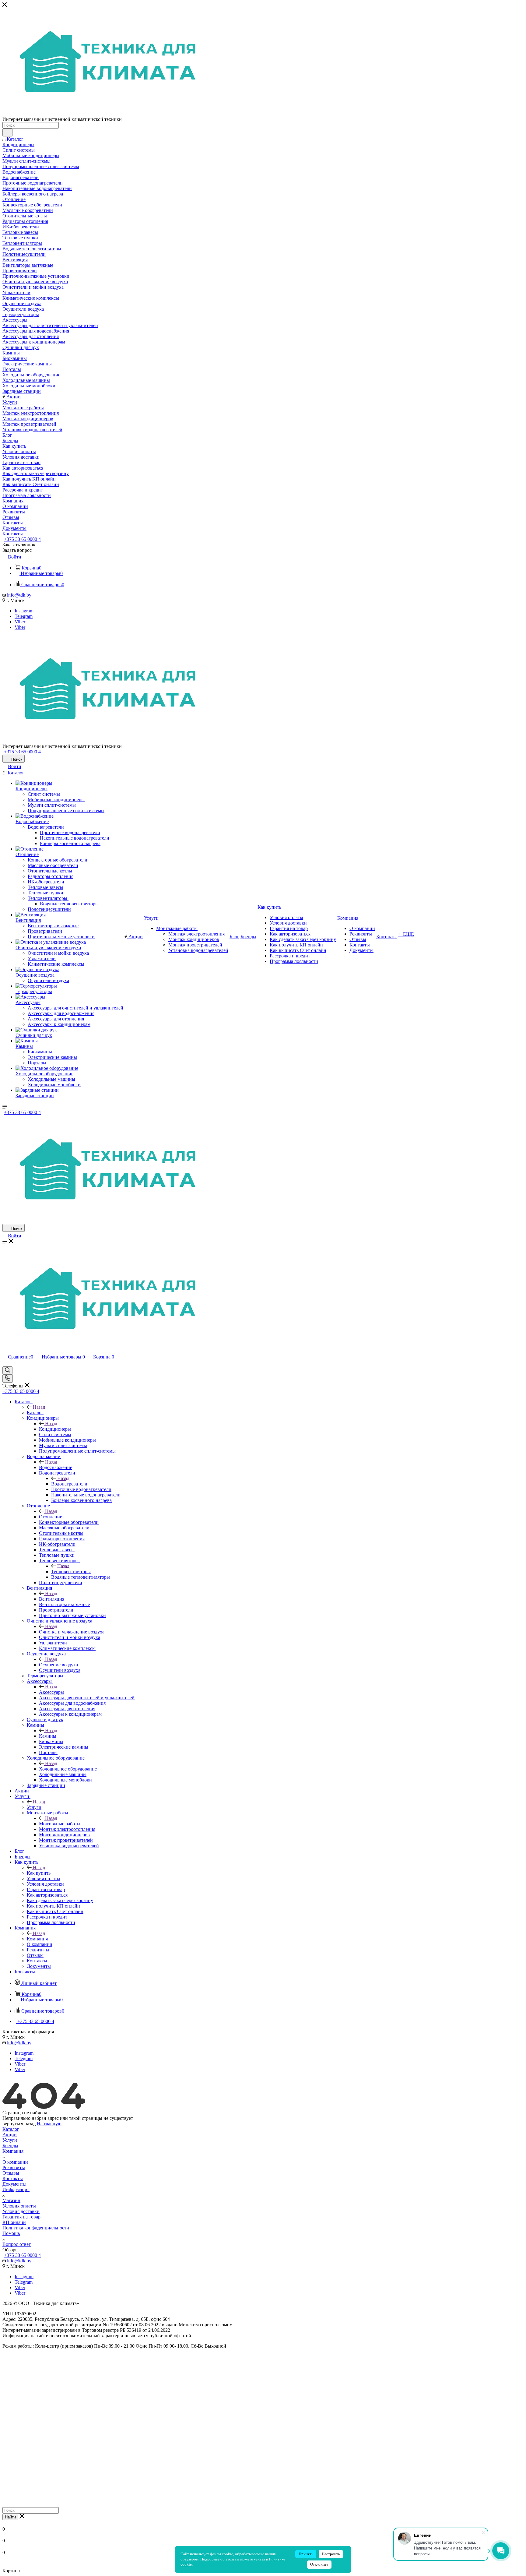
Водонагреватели (69, 1484)
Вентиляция (52, 1599)
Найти (10, 2517)
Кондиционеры (55, 1429)
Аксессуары (51, 1692)
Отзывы (11, 2173)
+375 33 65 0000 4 (22, 539)
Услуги (34, 1807)
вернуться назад (19, 2124)
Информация (16, 2189)
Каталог (35, 1413)
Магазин (11, 2200)
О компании (15, 2162)
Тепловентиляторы (71, 1572)
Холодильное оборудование (68, 1769)
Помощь (11, 2233)
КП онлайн (14, 2222)
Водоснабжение (56, 1467)
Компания (37, 1939)
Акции (10, 2135)
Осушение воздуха (58, 1665)
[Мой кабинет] (5, 1364)
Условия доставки (21, 2211)
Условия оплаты (19, 2206)
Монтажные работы (60, 1824)
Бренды (10, 2146)
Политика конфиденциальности (36, 2228)
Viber (20, 622)
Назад (39, 1407)
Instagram (24, 611)
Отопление (51, 1517)
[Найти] (7, 132)
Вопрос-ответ (17, 2244)
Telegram (24, 616)
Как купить (39, 1873)
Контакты (13, 2178)
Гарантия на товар (21, 2217)
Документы (14, 2184)
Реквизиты (14, 2167)
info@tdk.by (19, 595)
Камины (48, 1736)
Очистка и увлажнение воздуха (72, 1632)
